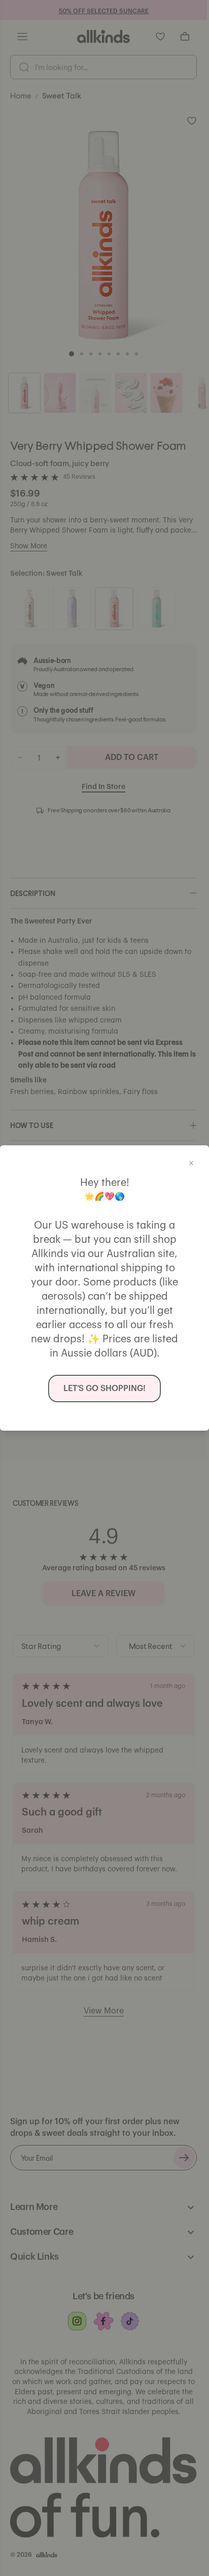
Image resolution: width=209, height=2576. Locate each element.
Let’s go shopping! (104, 1389)
